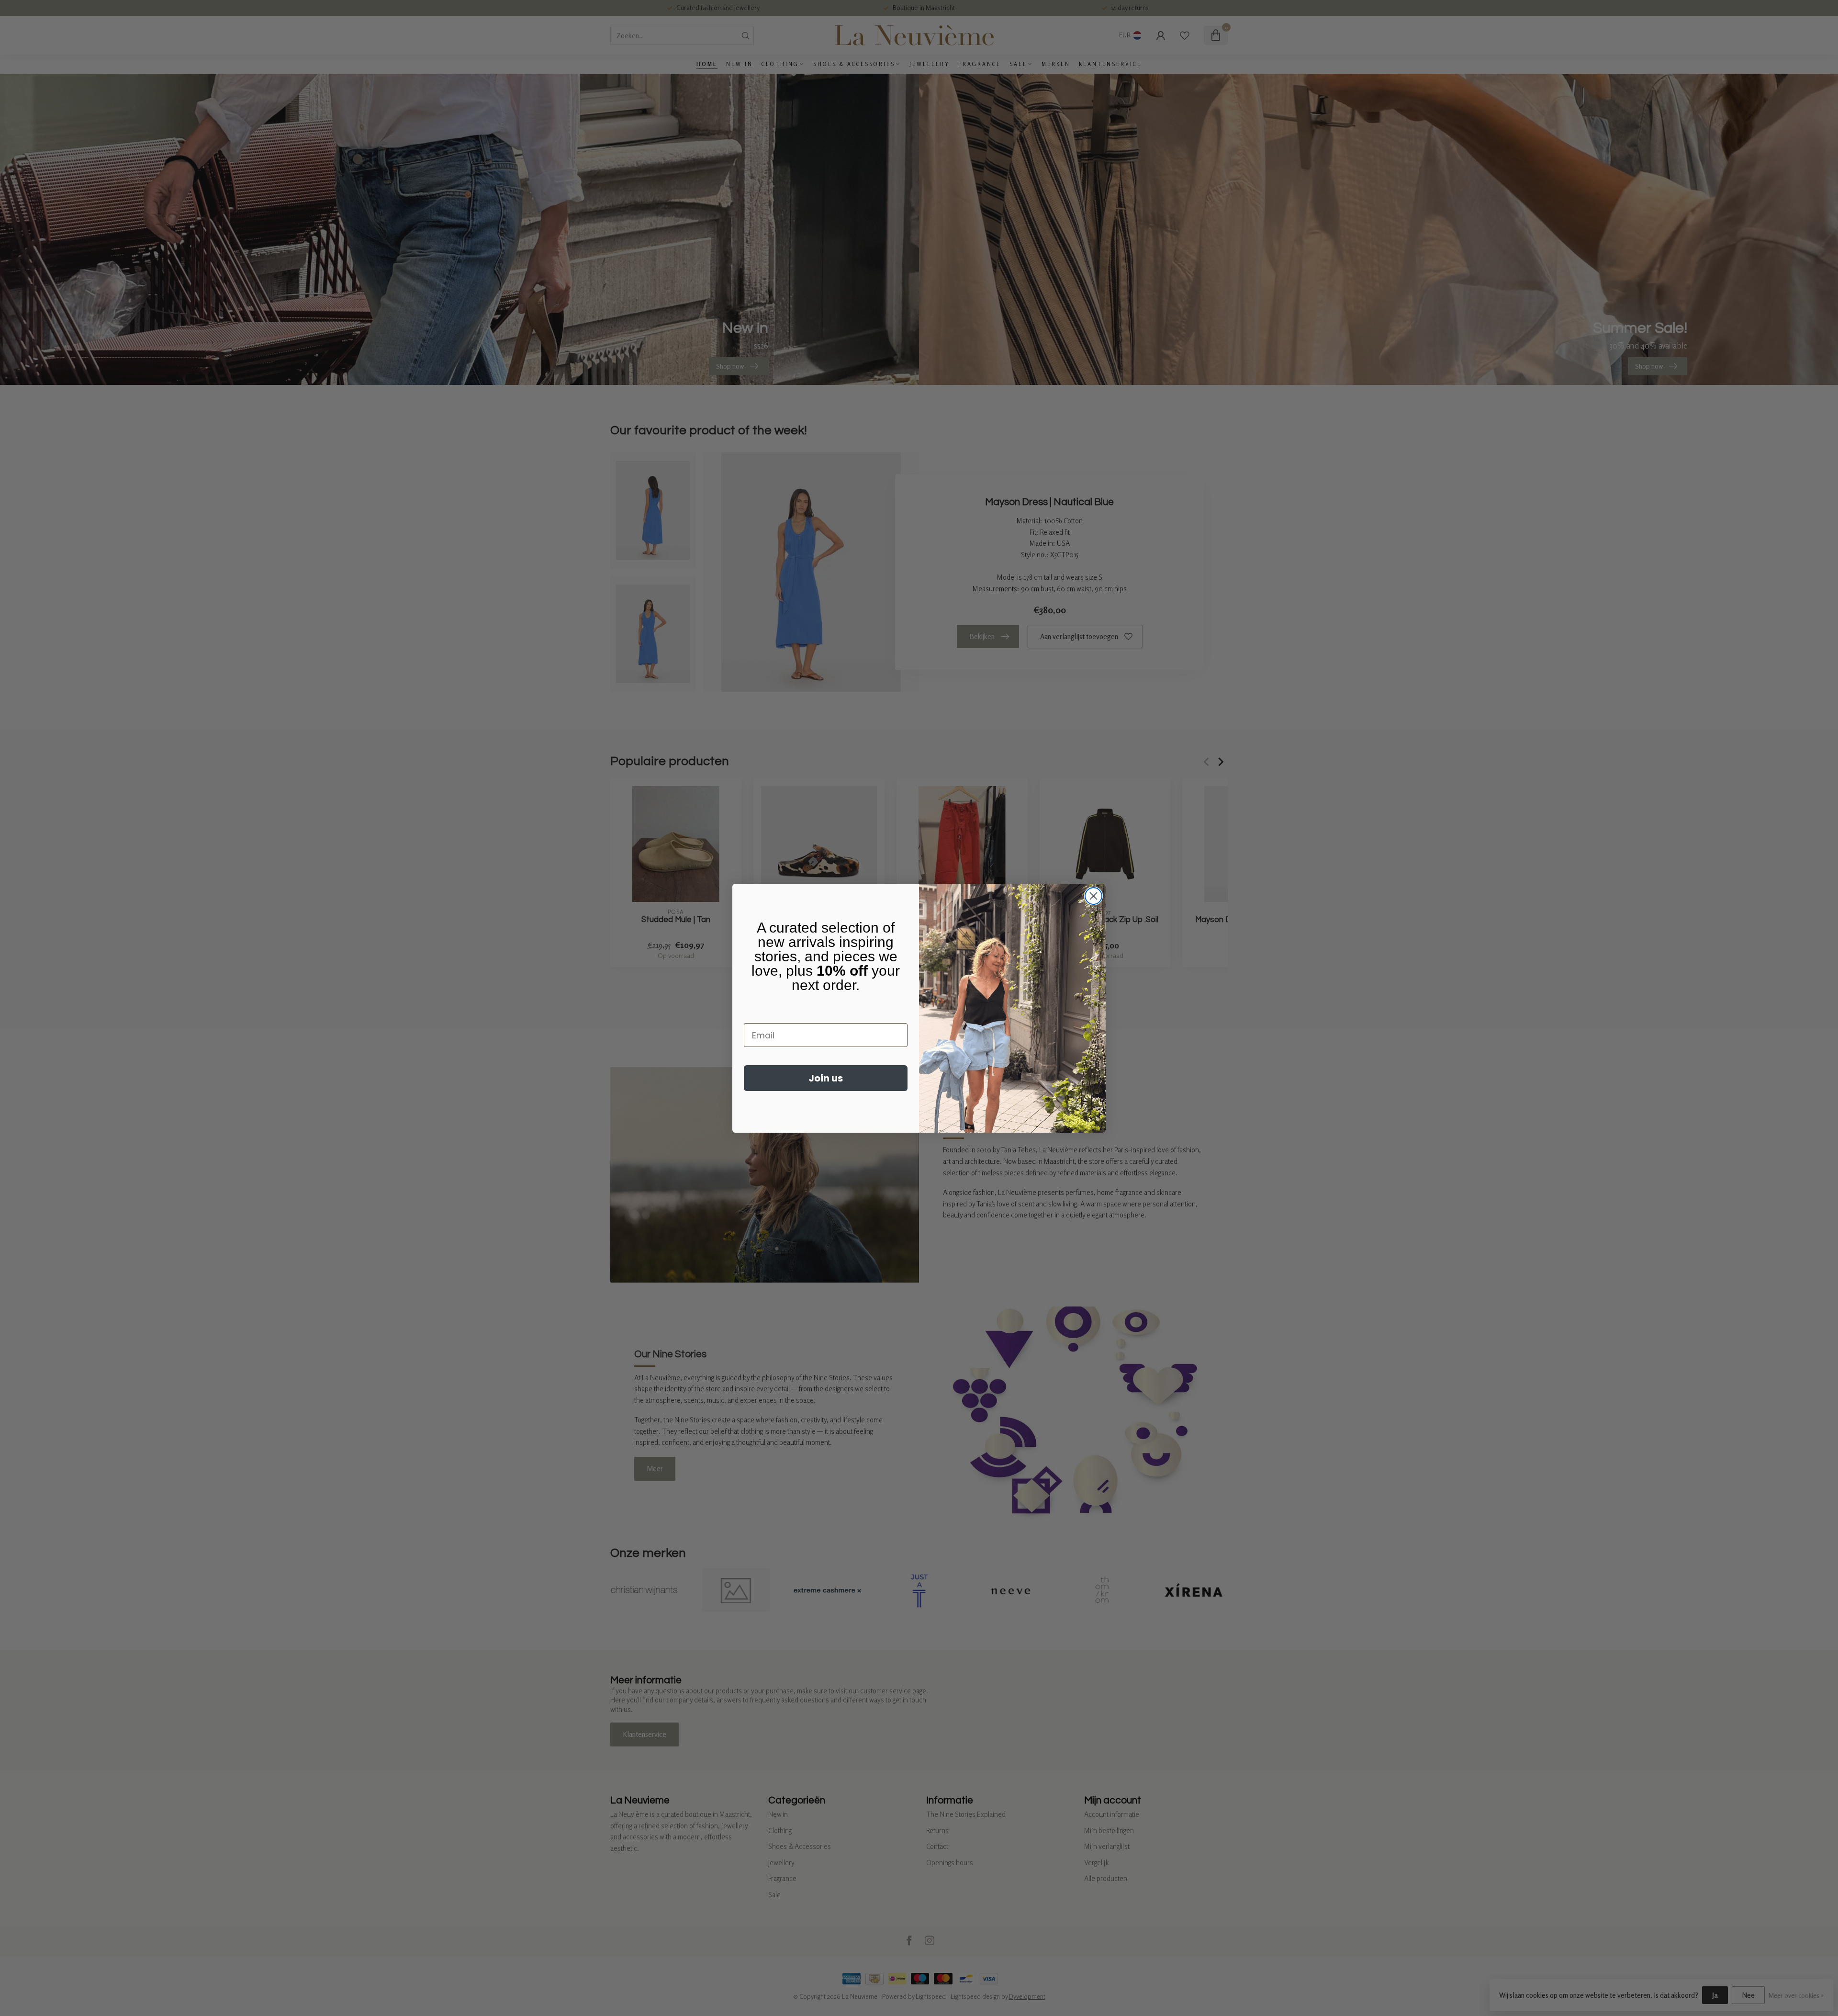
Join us (826, 1078)
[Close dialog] (1093, 896)
